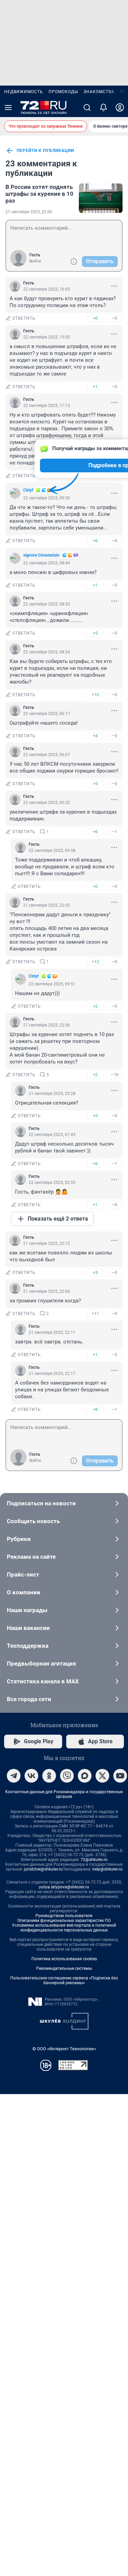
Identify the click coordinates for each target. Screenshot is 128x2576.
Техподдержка (28, 1646)
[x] (102, 1776)
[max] (85, 1776)
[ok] (49, 1776)
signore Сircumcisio (41, 555)
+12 (95, 962)
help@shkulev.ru (108, 1869)
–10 (115, 1075)
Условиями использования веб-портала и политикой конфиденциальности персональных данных (64, 1928)
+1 (95, 387)
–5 (114, 1355)
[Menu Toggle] (8, 107)
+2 (95, 1006)
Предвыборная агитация (41, 1663)
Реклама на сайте (31, 1557)
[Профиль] (120, 107)
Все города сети (29, 1699)
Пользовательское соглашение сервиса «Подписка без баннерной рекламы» (64, 1980)
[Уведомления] (103, 107)
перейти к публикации (45, 151)
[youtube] (120, 1776)
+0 (95, 318)
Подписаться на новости (41, 1503)
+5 (95, 633)
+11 (95, 1313)
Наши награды (27, 1610)
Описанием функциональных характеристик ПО (64, 1921)
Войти (35, 261)
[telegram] (14, 1776)
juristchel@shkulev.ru (43, 1869)
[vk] (31, 1776)
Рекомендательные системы (64, 1968)
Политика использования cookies (64, 1959)
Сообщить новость (33, 1521)
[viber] (67, 1776)
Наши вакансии (28, 1628)
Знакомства (99, 92)
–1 (114, 832)
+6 (95, 541)
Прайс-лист (23, 1574)
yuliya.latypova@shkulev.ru (64, 1887)
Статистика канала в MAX (43, 1681)
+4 (95, 736)
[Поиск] (87, 107)
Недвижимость (24, 92)
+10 (95, 695)
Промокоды (63, 92)
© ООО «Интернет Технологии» (64, 2049)
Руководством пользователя (64, 1916)
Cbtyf (28, 490)
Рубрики (19, 1539)
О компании (24, 1592)
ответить (24, 318)
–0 (114, 318)
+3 (95, 1272)
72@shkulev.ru (94, 1860)
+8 (95, 1409)
